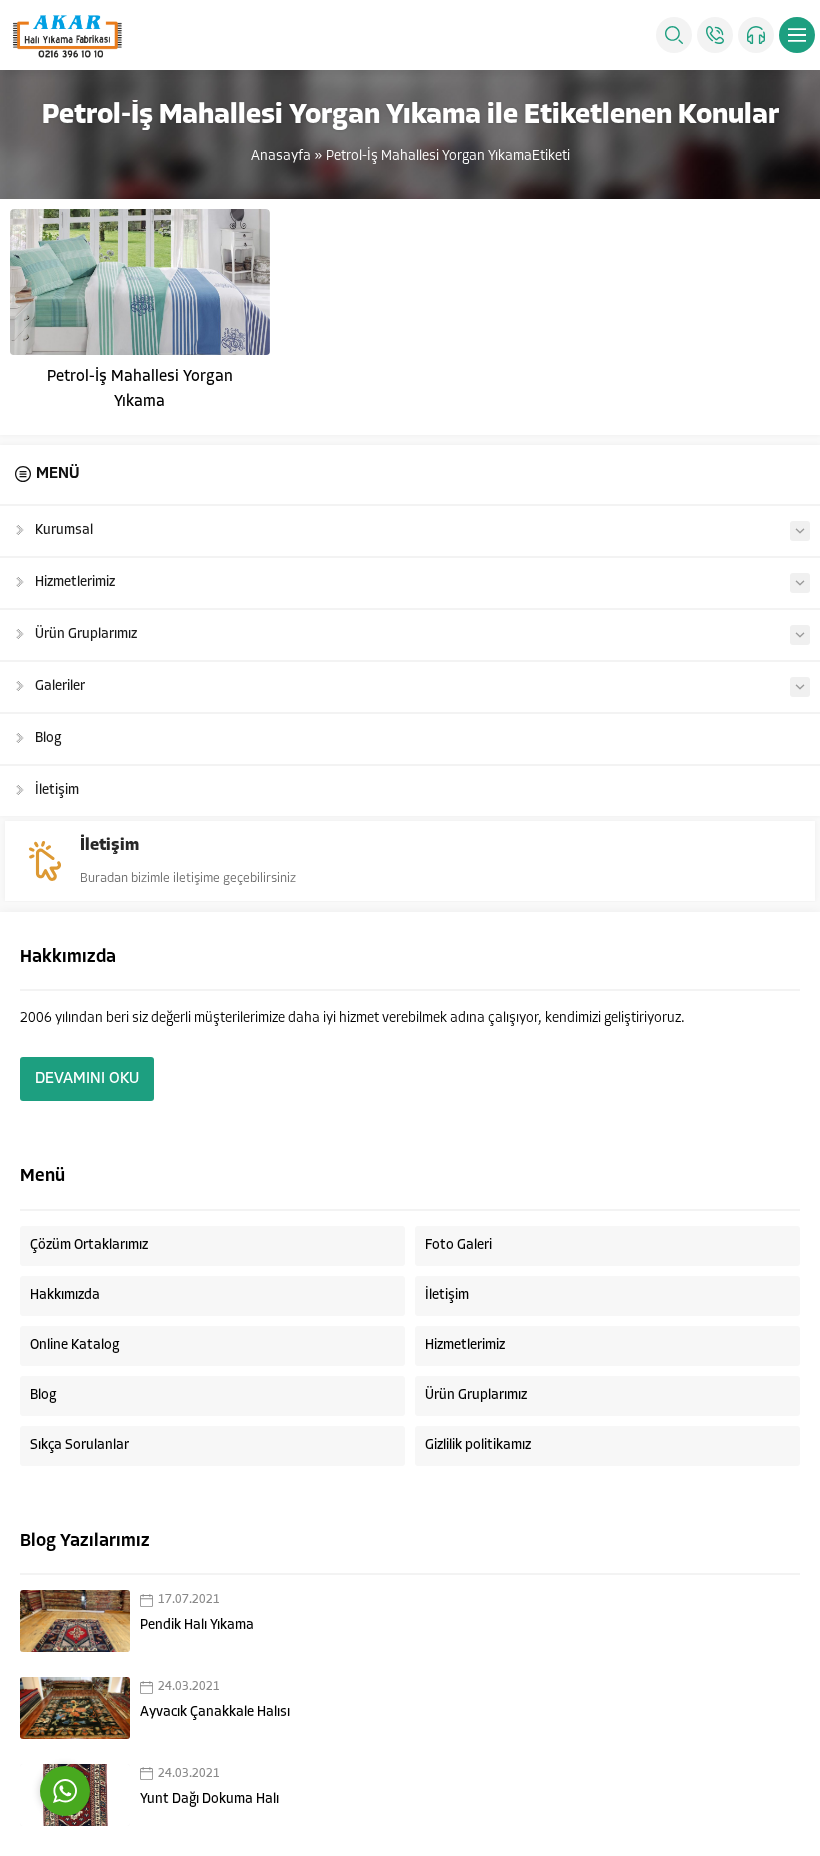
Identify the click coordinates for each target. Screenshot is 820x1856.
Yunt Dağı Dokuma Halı (209, 1799)
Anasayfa (281, 156)
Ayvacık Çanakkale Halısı (215, 1712)
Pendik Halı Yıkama (197, 1625)
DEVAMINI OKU (87, 1079)
